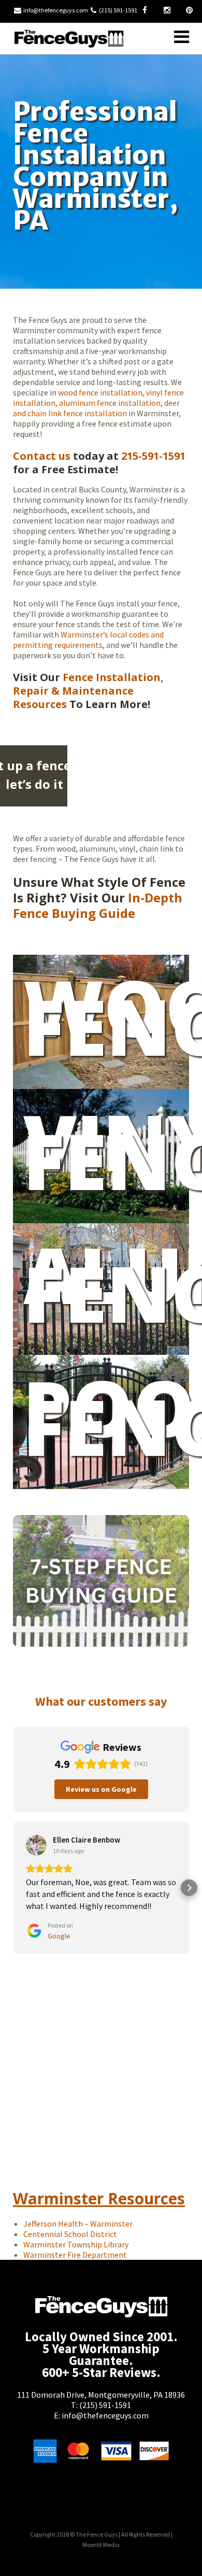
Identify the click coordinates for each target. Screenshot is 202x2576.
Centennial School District (70, 2234)
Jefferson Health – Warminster (78, 2224)
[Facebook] (145, 10)
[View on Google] (36, 1845)
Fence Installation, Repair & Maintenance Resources (88, 691)
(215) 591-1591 (105, 2405)
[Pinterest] (189, 10)
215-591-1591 (153, 456)
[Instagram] (167, 10)
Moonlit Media (101, 2545)
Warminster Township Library (77, 2244)
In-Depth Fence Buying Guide (98, 905)
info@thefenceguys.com (56, 10)
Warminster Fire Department (75, 2255)
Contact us (42, 456)
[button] (13, 1888)
